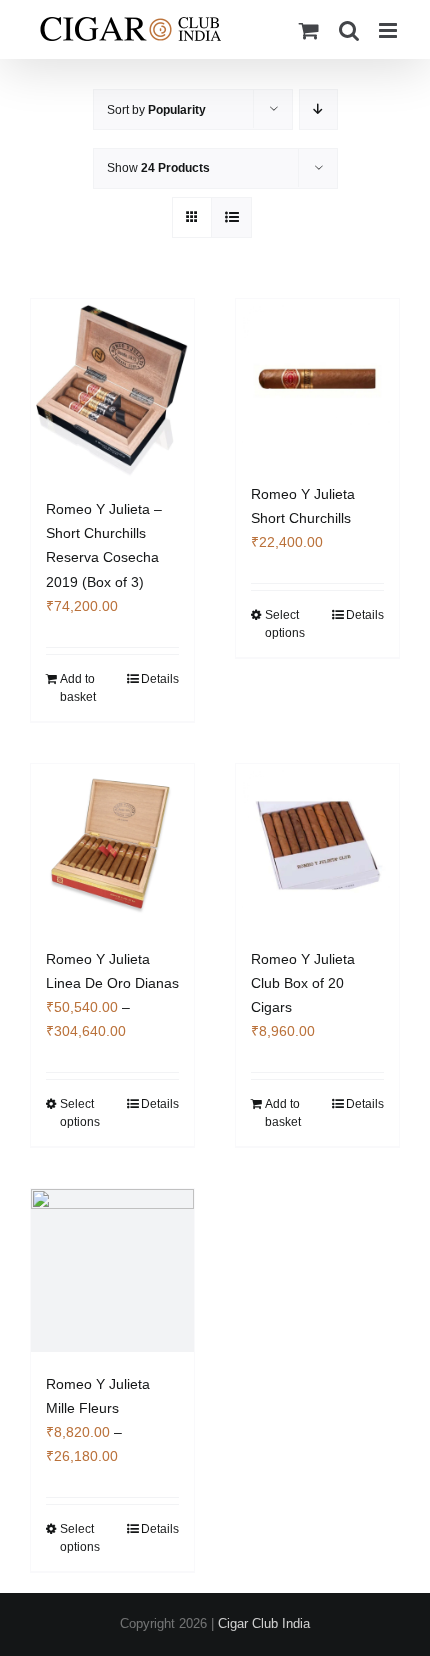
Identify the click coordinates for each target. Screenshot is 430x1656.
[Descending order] (318, 109)
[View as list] (231, 217)
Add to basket (78, 688)
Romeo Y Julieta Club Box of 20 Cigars (303, 983)
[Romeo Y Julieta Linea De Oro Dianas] (112, 845)
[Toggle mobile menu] (389, 30)
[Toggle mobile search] (349, 30)
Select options (285, 624)
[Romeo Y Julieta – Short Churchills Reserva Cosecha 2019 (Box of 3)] (112, 388)
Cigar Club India (264, 1623)
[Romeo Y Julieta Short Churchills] (317, 380)
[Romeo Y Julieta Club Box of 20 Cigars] (317, 845)
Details (160, 679)
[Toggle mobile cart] (309, 30)
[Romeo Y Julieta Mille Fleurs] (112, 1270)
